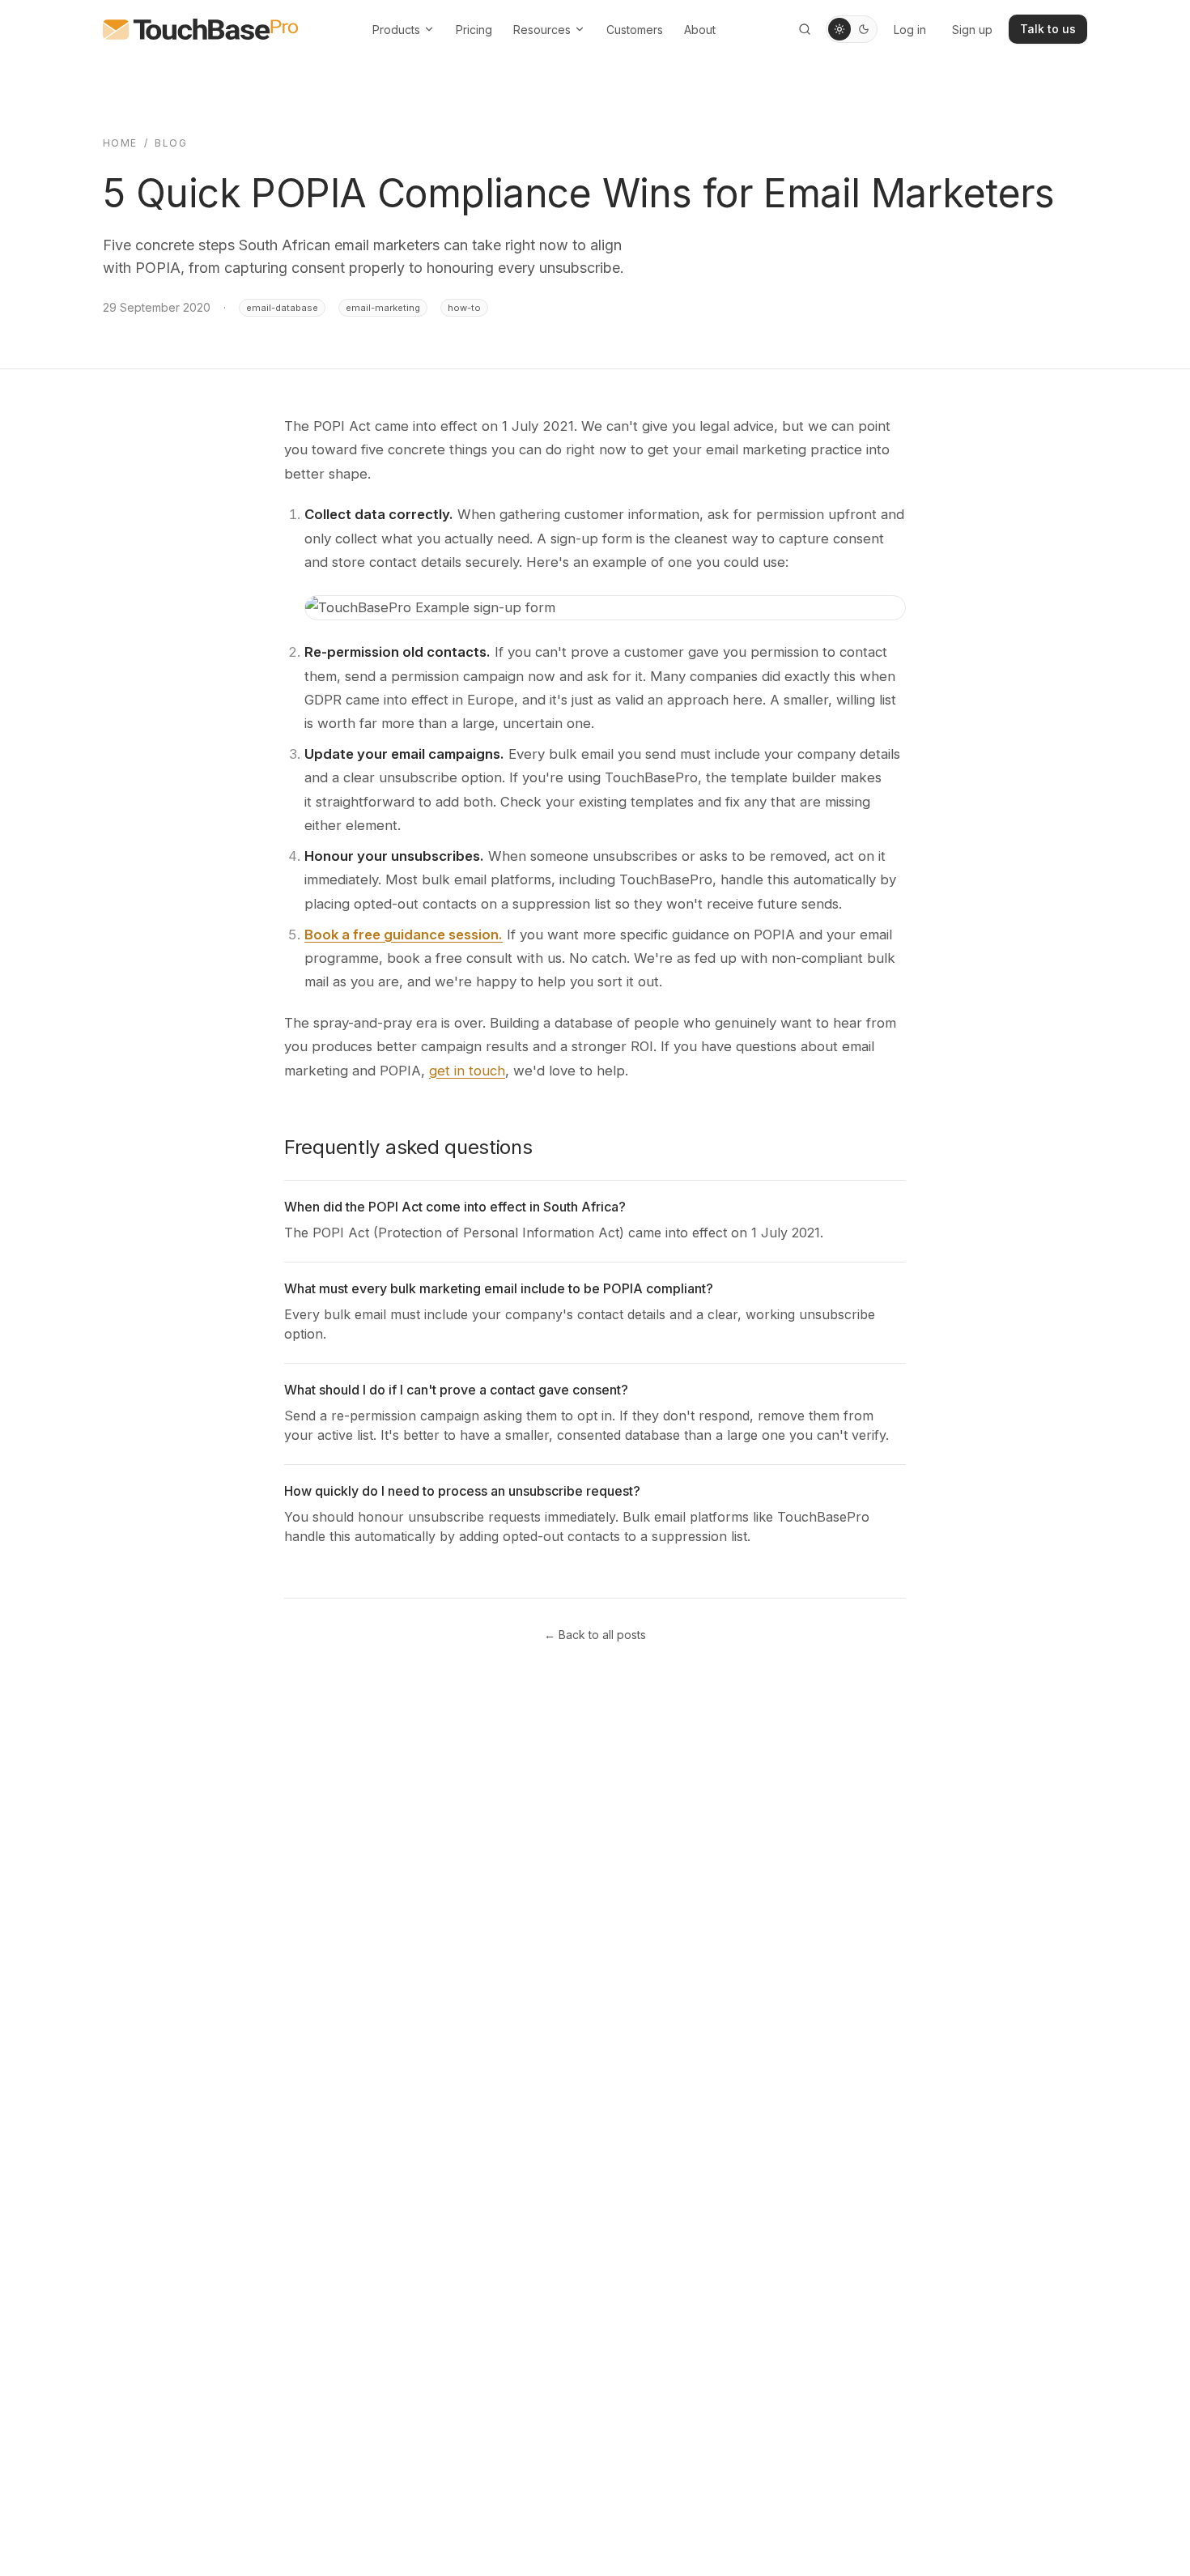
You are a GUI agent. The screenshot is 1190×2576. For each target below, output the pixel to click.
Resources (542, 30)
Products (396, 30)
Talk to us (1048, 29)
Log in (910, 30)
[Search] (805, 29)
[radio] (839, 29)
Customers (635, 30)
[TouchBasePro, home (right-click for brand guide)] (200, 29)
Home (120, 143)
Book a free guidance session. (404, 935)
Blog (171, 143)
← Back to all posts (595, 1635)
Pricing (474, 30)
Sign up (972, 30)
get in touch (467, 1071)
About (700, 30)
